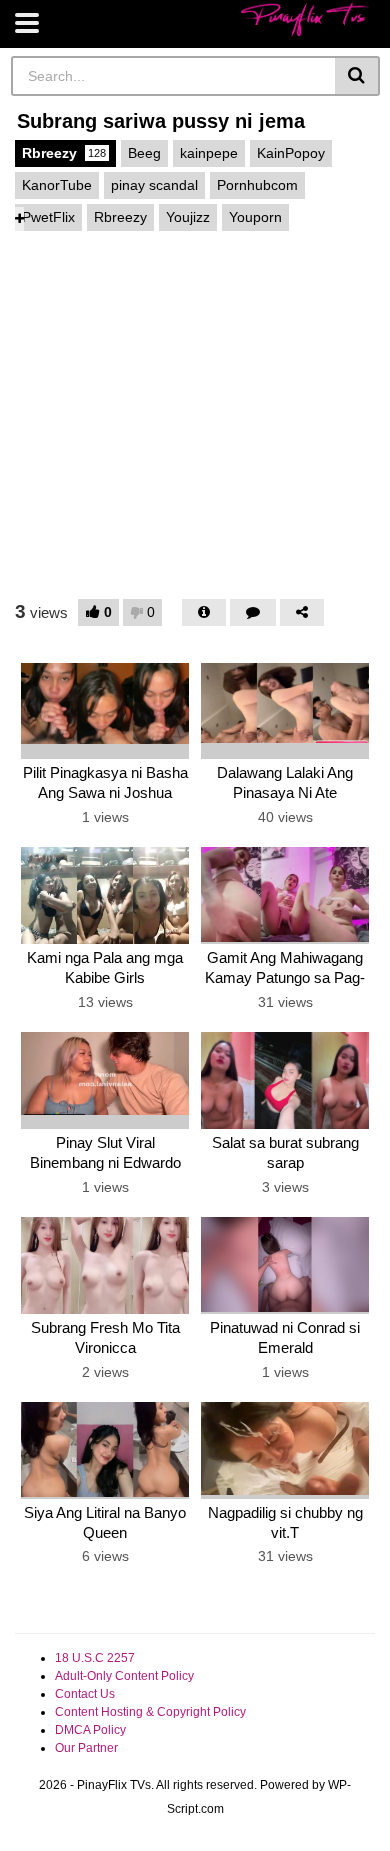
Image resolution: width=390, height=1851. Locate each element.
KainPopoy (291, 153)
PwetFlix (48, 217)
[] (357, 76)
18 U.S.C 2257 (95, 1658)
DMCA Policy (90, 1730)
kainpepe (209, 153)
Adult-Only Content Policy (124, 1676)
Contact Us (85, 1694)
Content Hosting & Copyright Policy (150, 1712)
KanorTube (57, 185)
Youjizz (188, 217)
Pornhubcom (257, 185)
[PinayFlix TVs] (305, 19)
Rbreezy (64, 153)
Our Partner (86, 1748)
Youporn (255, 217)
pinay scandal (154, 185)
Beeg (144, 153)
